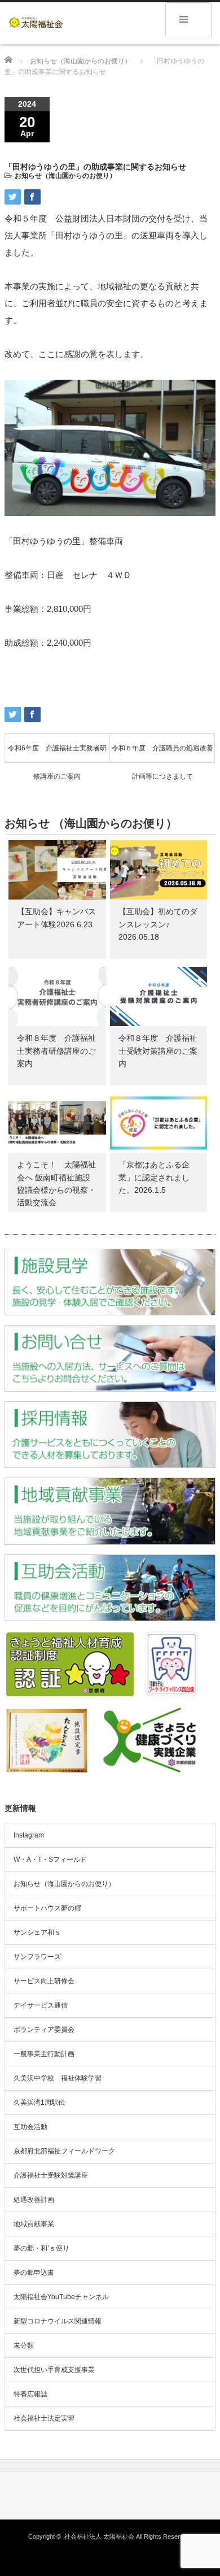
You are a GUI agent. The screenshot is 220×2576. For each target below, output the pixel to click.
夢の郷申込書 (34, 2273)
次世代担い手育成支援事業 (54, 2370)
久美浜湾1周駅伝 (39, 2102)
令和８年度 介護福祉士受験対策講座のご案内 (158, 1051)
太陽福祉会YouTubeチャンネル (61, 2297)
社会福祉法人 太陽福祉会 (99, 2536)
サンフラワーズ (37, 1957)
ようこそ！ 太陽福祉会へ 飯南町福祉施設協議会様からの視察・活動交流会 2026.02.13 (56, 1190)
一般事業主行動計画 (44, 2054)
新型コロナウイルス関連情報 (58, 2321)
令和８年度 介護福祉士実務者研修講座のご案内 (56, 1051)
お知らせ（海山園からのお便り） (65, 176)
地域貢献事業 (34, 2224)
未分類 (24, 2345)
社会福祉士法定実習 (44, 2418)
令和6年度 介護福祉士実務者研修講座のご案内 (57, 753)
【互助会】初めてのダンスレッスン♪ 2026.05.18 (158, 924)
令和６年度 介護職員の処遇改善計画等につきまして (162, 753)
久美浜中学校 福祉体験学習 (58, 2078)
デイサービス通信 (41, 2005)
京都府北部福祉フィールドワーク (64, 2151)
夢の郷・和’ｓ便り (41, 2248)
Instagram (29, 1835)
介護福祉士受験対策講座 (51, 2175)
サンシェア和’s (36, 1932)
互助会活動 (30, 2127)
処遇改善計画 (34, 2200)
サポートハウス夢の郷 (47, 1908)
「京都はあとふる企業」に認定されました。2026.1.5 (154, 1177)
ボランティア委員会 (44, 2030)
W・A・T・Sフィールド (50, 1860)
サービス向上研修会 (44, 1981)
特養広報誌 (30, 2394)
